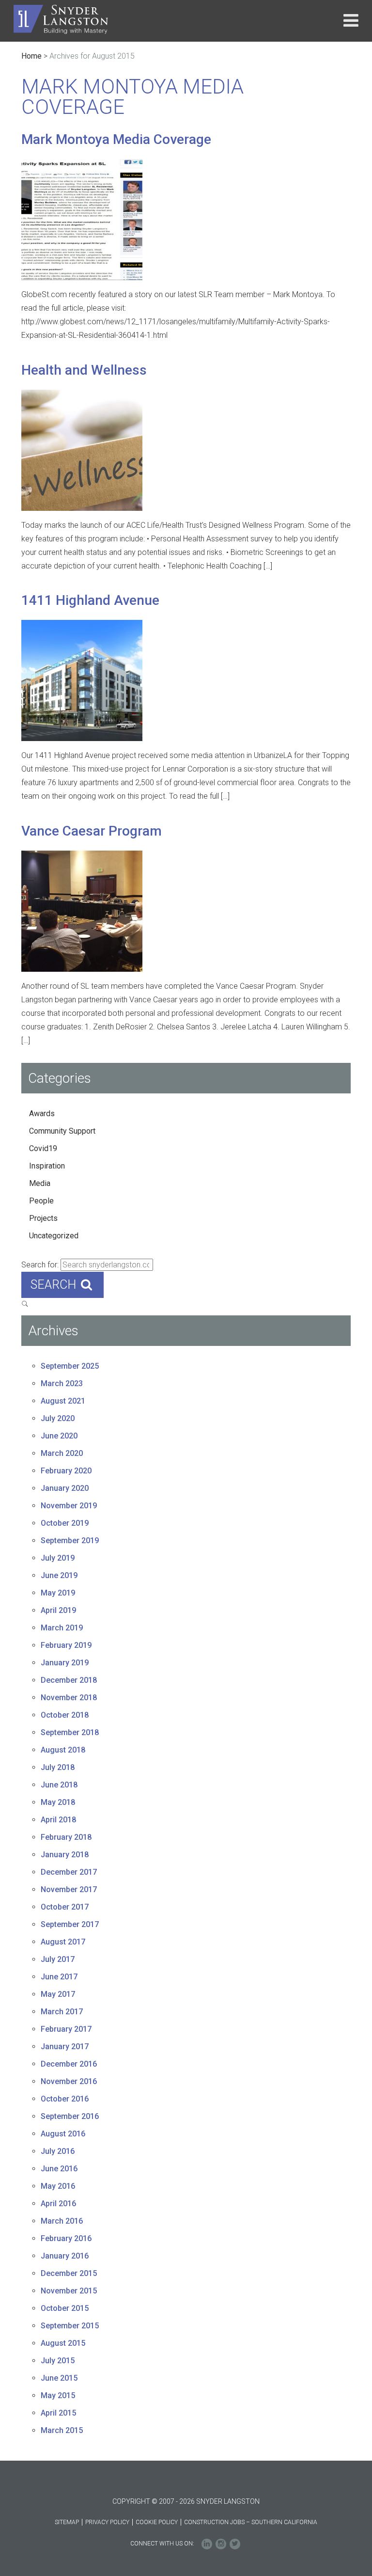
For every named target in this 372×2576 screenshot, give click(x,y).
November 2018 (69, 1698)
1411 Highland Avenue (90, 600)
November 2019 (69, 1506)
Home (31, 56)
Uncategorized (54, 1236)
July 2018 (58, 1767)
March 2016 (62, 2221)
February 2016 (66, 2238)
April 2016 (58, 2204)
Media (40, 1183)
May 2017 (58, 1994)
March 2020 (62, 1453)
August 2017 (63, 1942)
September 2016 (70, 2116)
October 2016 (65, 2099)
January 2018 (65, 1855)
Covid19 (43, 1148)
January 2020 (65, 1488)
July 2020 (58, 1418)
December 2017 (69, 1872)
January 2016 (65, 2256)
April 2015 (58, 2413)
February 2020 (66, 1471)
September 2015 (70, 2326)
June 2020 (59, 1436)
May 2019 (58, 1593)
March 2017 (62, 2012)
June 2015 (59, 2378)
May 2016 (58, 2186)
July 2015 (58, 2361)
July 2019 (58, 1558)
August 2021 (63, 1401)
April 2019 (58, 1610)
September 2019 (70, 1541)
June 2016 (59, 2169)
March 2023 (62, 1383)
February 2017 (66, 2029)
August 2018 (63, 1750)
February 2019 (66, 1645)
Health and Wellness (84, 370)
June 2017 (59, 1977)
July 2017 (58, 1959)
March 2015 (62, 2430)
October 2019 (65, 1523)
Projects (43, 1218)
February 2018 (66, 1837)
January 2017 (65, 2047)
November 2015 (69, 2291)
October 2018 (65, 1715)
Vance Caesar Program (92, 831)
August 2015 (63, 2343)
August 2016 (63, 2134)
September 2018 (70, 1732)
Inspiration (47, 1166)
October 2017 (65, 1907)
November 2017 (69, 1889)
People (41, 1201)
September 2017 (70, 1924)
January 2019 (65, 1663)
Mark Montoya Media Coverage (116, 139)
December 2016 (69, 2064)
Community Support (62, 1131)
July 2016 (58, 2151)
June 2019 (59, 1575)
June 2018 (59, 1785)
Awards (42, 1114)
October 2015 (65, 2308)
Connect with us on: (162, 2544)
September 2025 (70, 1366)
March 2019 (62, 1628)
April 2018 (58, 1820)
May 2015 (58, 2395)
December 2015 (69, 2273)
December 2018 (69, 1680)
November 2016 (69, 2081)
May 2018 (58, 1802)
